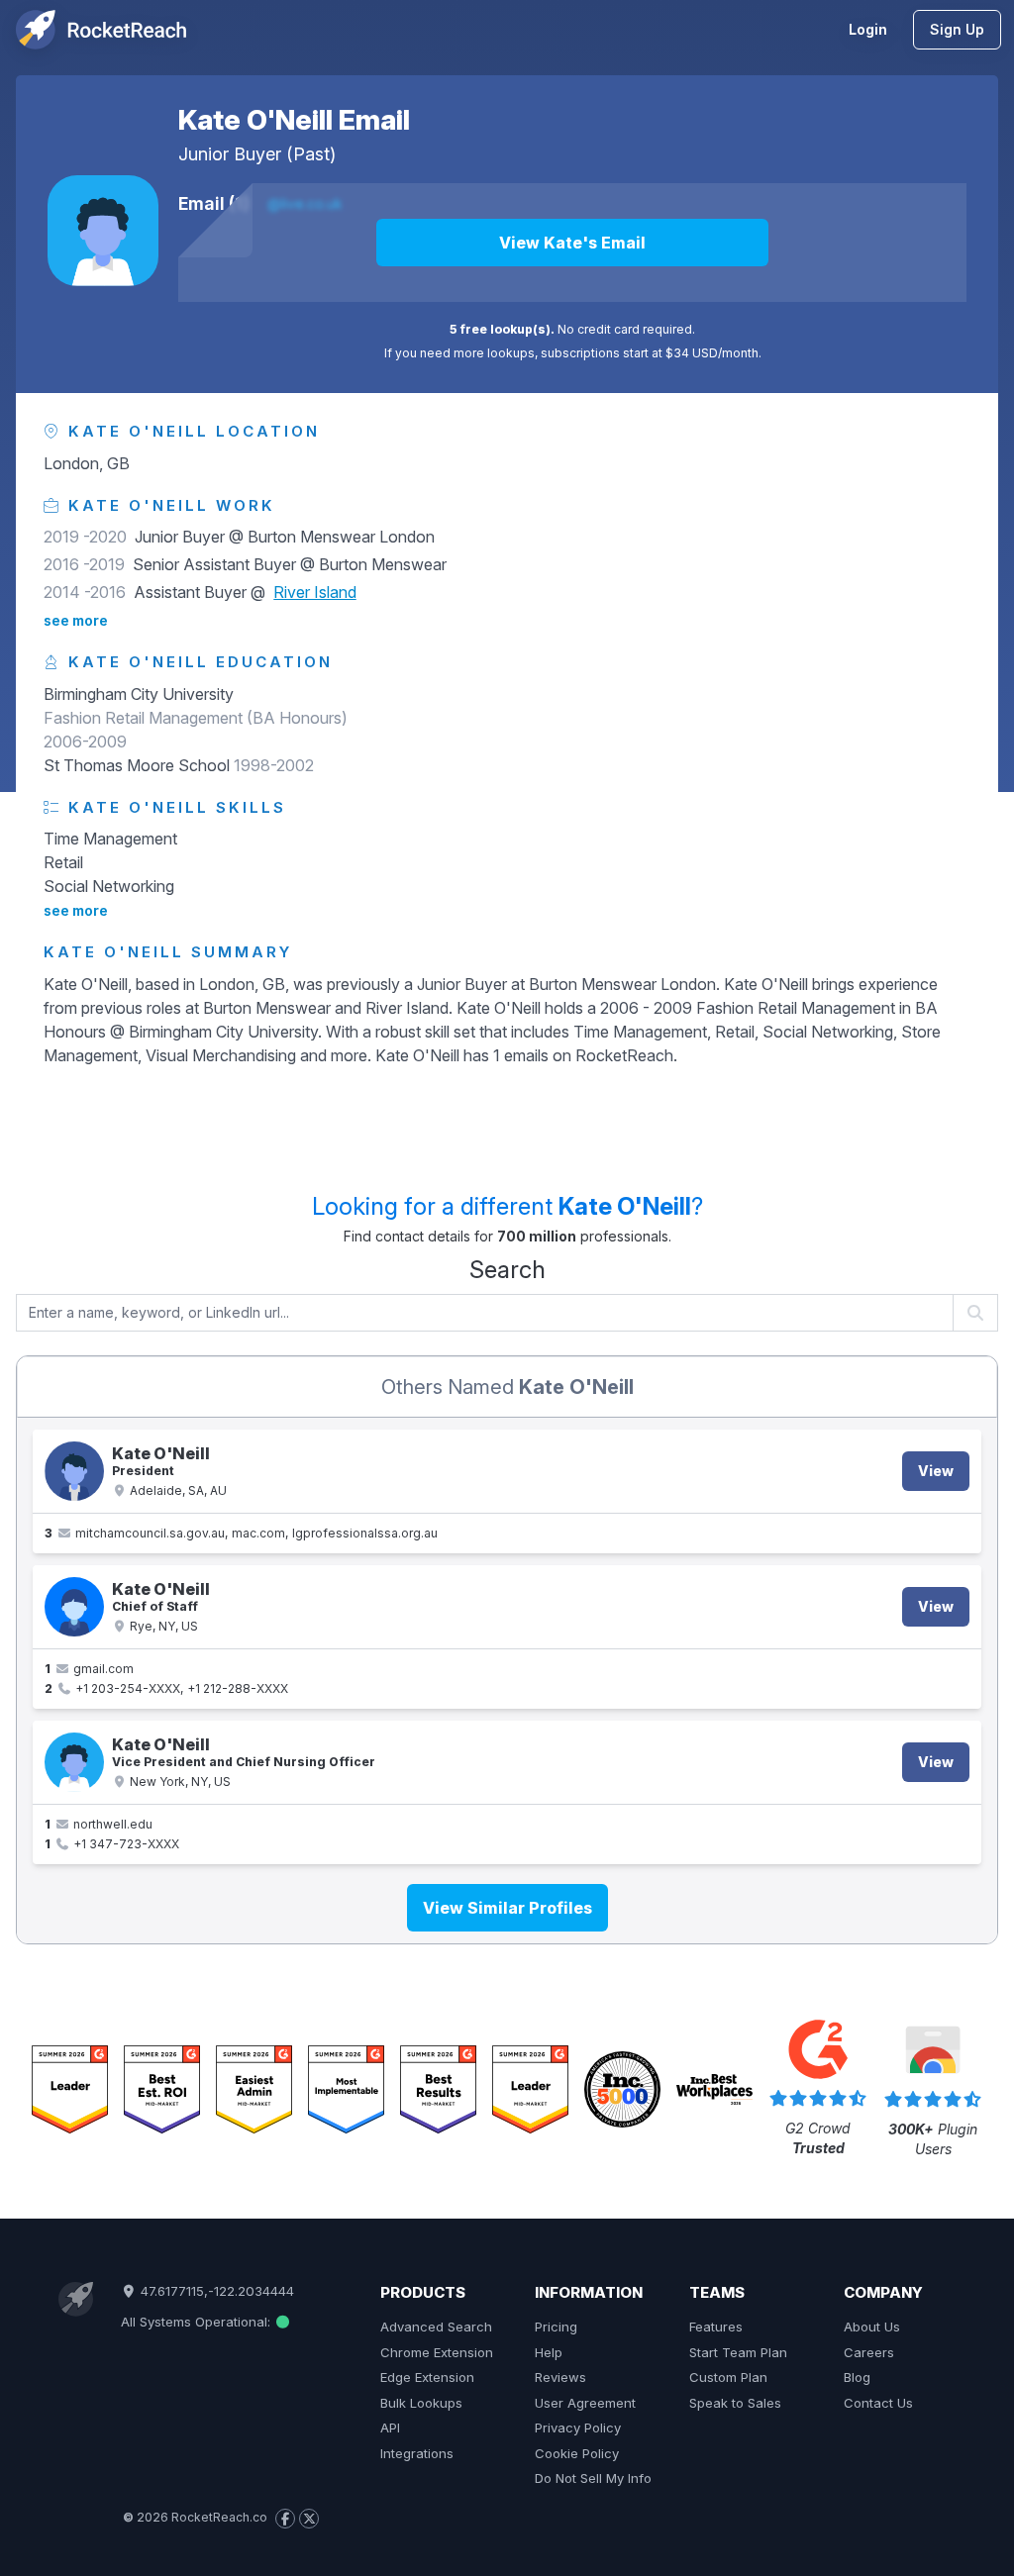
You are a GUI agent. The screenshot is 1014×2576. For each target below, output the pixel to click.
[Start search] (976, 1313)
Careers (869, 2352)
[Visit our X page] (309, 2519)
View (936, 1471)
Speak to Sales (735, 2403)
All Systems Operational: (198, 2322)
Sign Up (957, 29)
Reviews (560, 2377)
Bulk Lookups (421, 2403)
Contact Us (878, 2403)
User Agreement (585, 2403)
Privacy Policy (578, 2427)
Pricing (556, 2327)
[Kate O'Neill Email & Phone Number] (74, 1607)
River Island (315, 592)
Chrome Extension (437, 2352)
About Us (872, 2327)
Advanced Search (436, 2327)
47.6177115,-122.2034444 (215, 2291)
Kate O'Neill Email (294, 120)
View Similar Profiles (507, 1908)
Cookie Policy (577, 2453)
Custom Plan (728, 2377)
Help (549, 2352)
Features (716, 2327)
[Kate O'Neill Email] (103, 231)
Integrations (417, 2453)
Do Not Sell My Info (593, 2478)
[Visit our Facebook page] (285, 2519)
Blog (857, 2377)
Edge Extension (427, 2377)
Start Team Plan (738, 2352)
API (390, 2427)
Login (868, 29)
